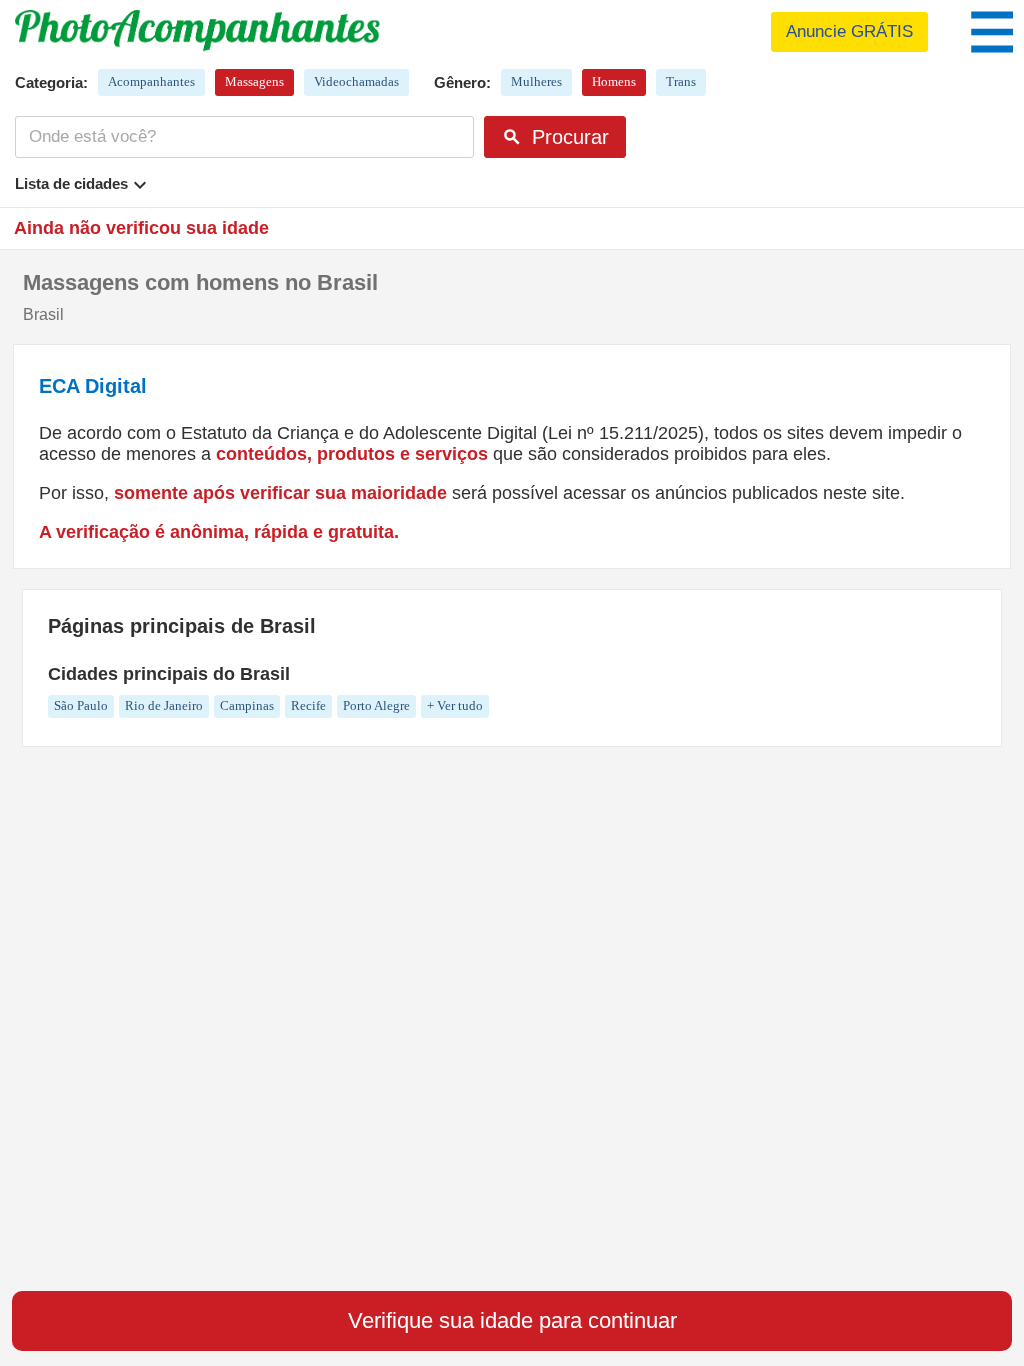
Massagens (254, 81)
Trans (681, 81)
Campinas (247, 705)
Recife (308, 705)
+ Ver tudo (455, 705)
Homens (614, 81)
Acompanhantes (151, 81)
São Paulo (81, 705)
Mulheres (536, 81)
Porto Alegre (376, 705)
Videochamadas (356, 81)
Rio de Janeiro (164, 705)
